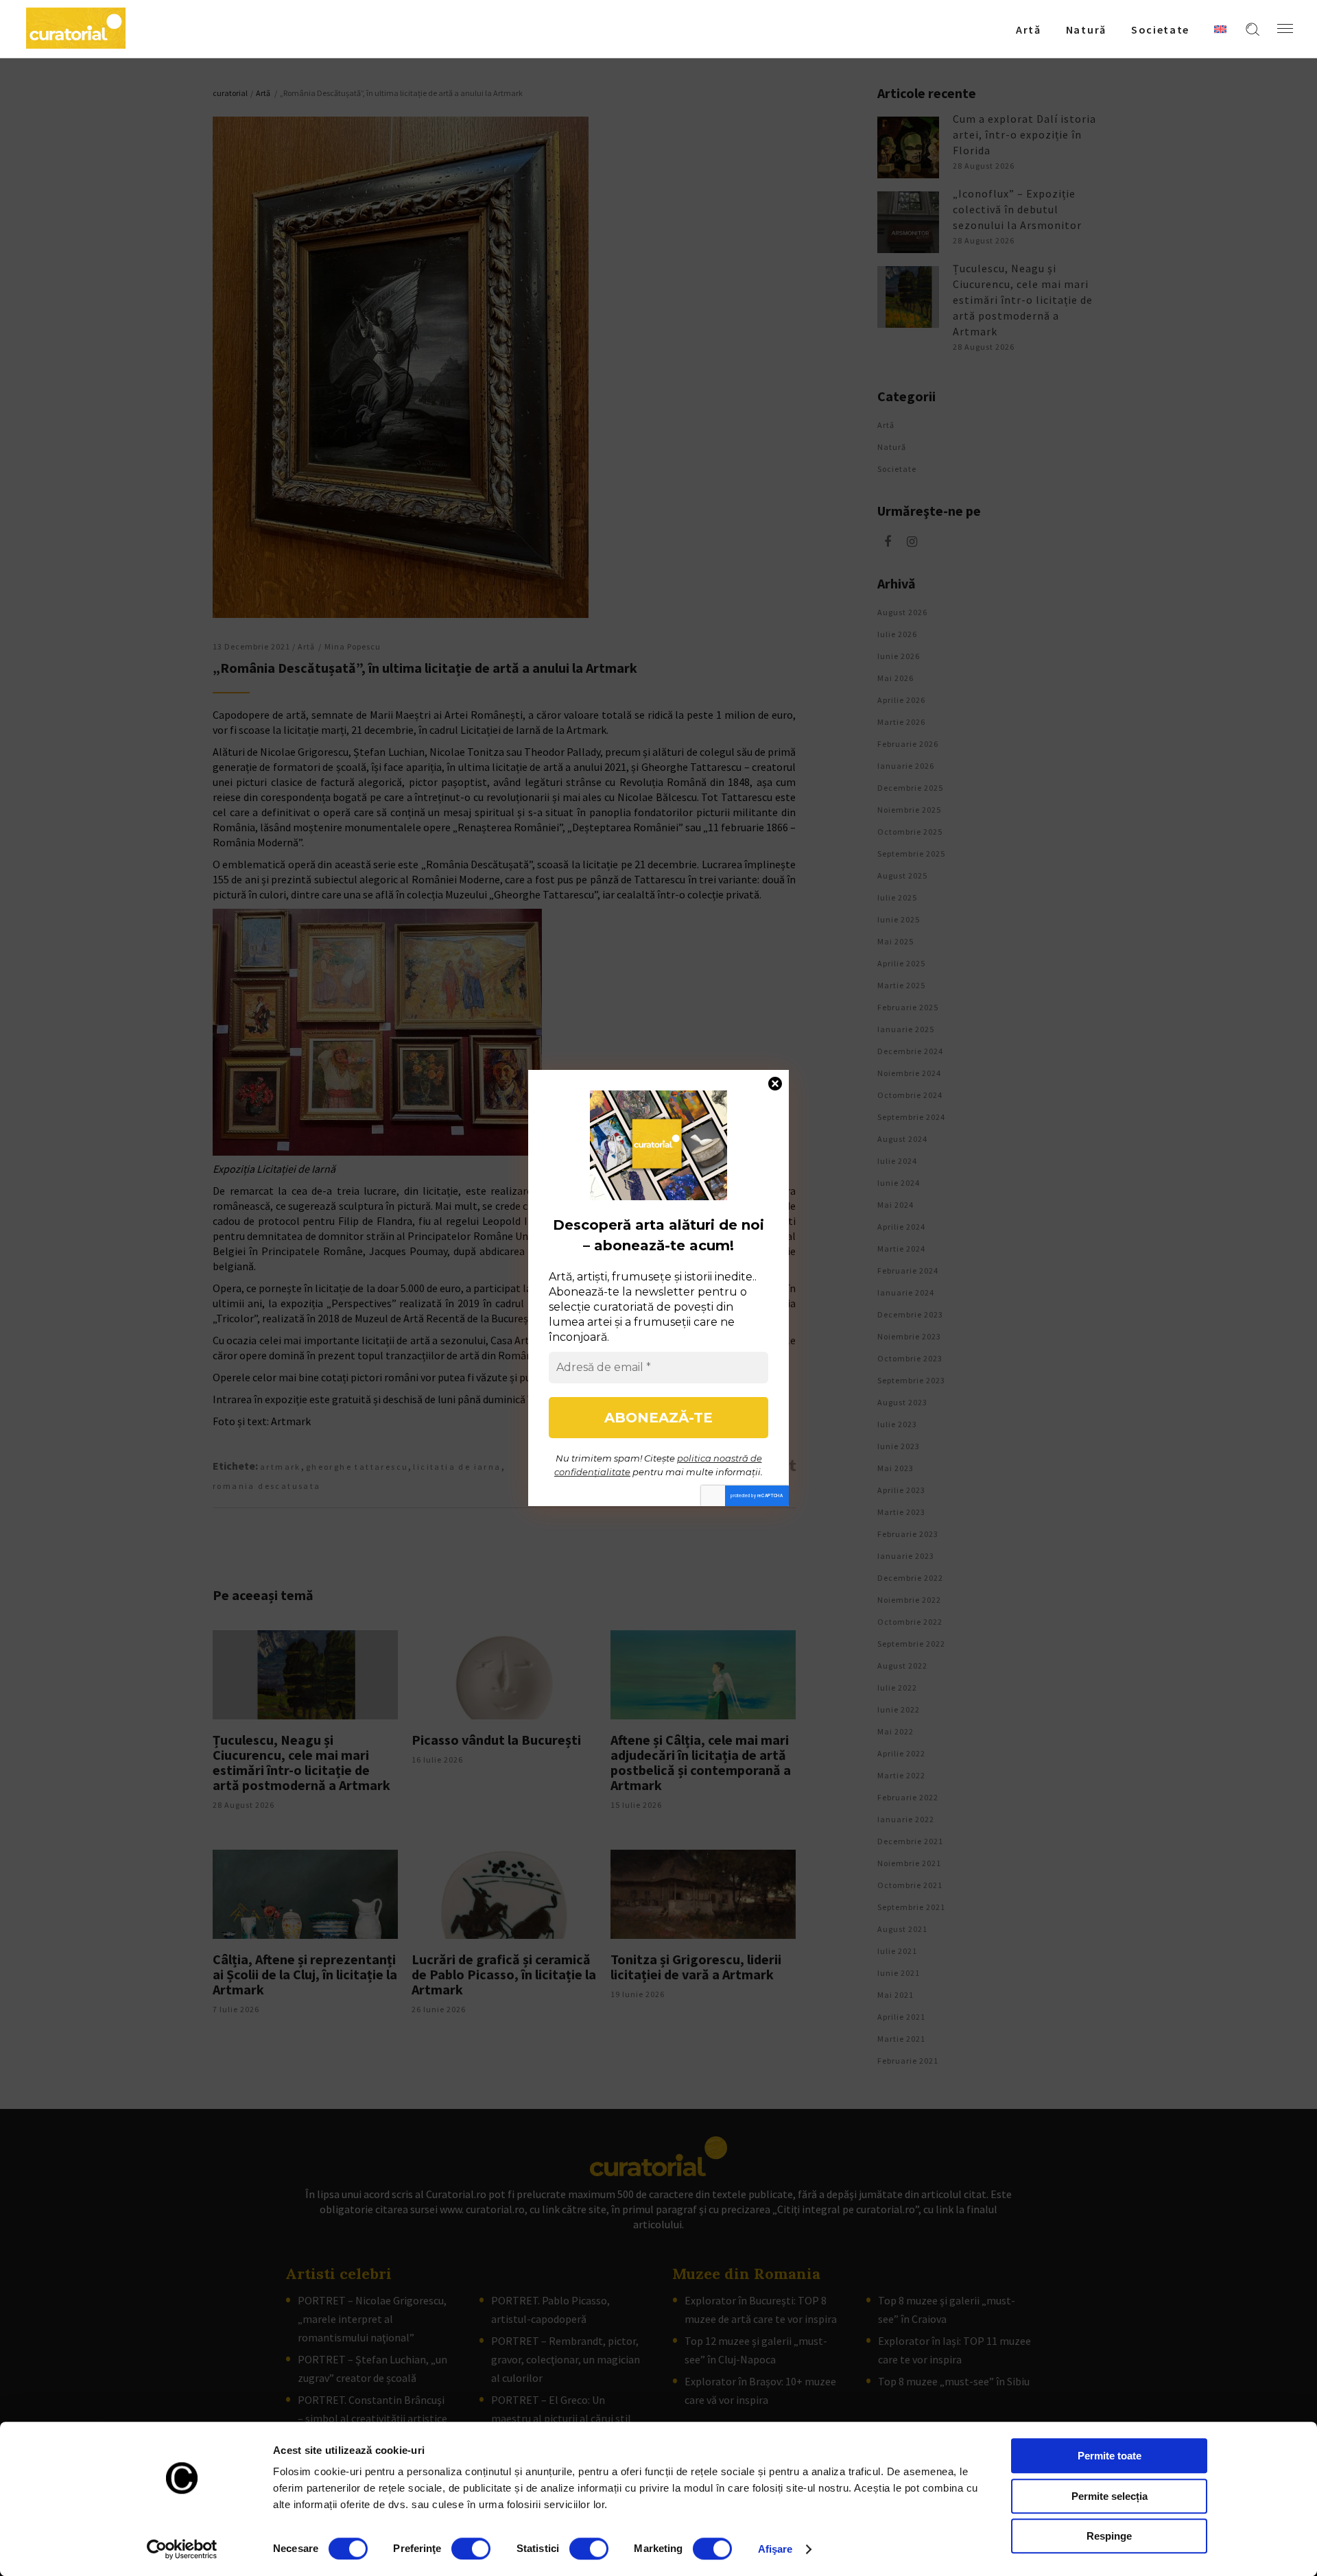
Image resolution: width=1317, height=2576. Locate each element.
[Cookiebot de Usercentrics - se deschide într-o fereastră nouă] (182, 2549)
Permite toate (1110, 2456)
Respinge (1109, 2536)
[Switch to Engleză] (1220, 29)
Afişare (775, 2549)
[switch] (471, 2549)
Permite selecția (1110, 2496)
